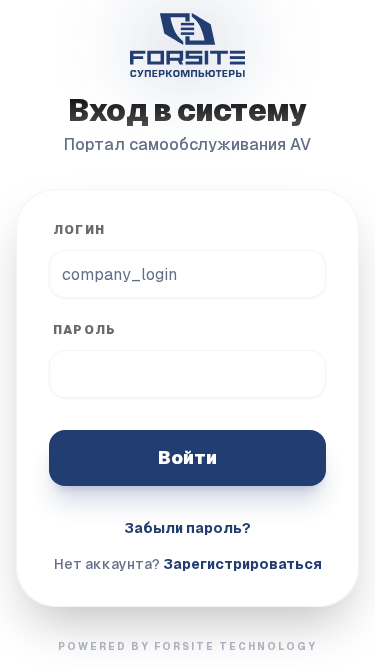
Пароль (84, 330)
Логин (79, 230)
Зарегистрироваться (242, 564)
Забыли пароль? (187, 528)
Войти (187, 457)
